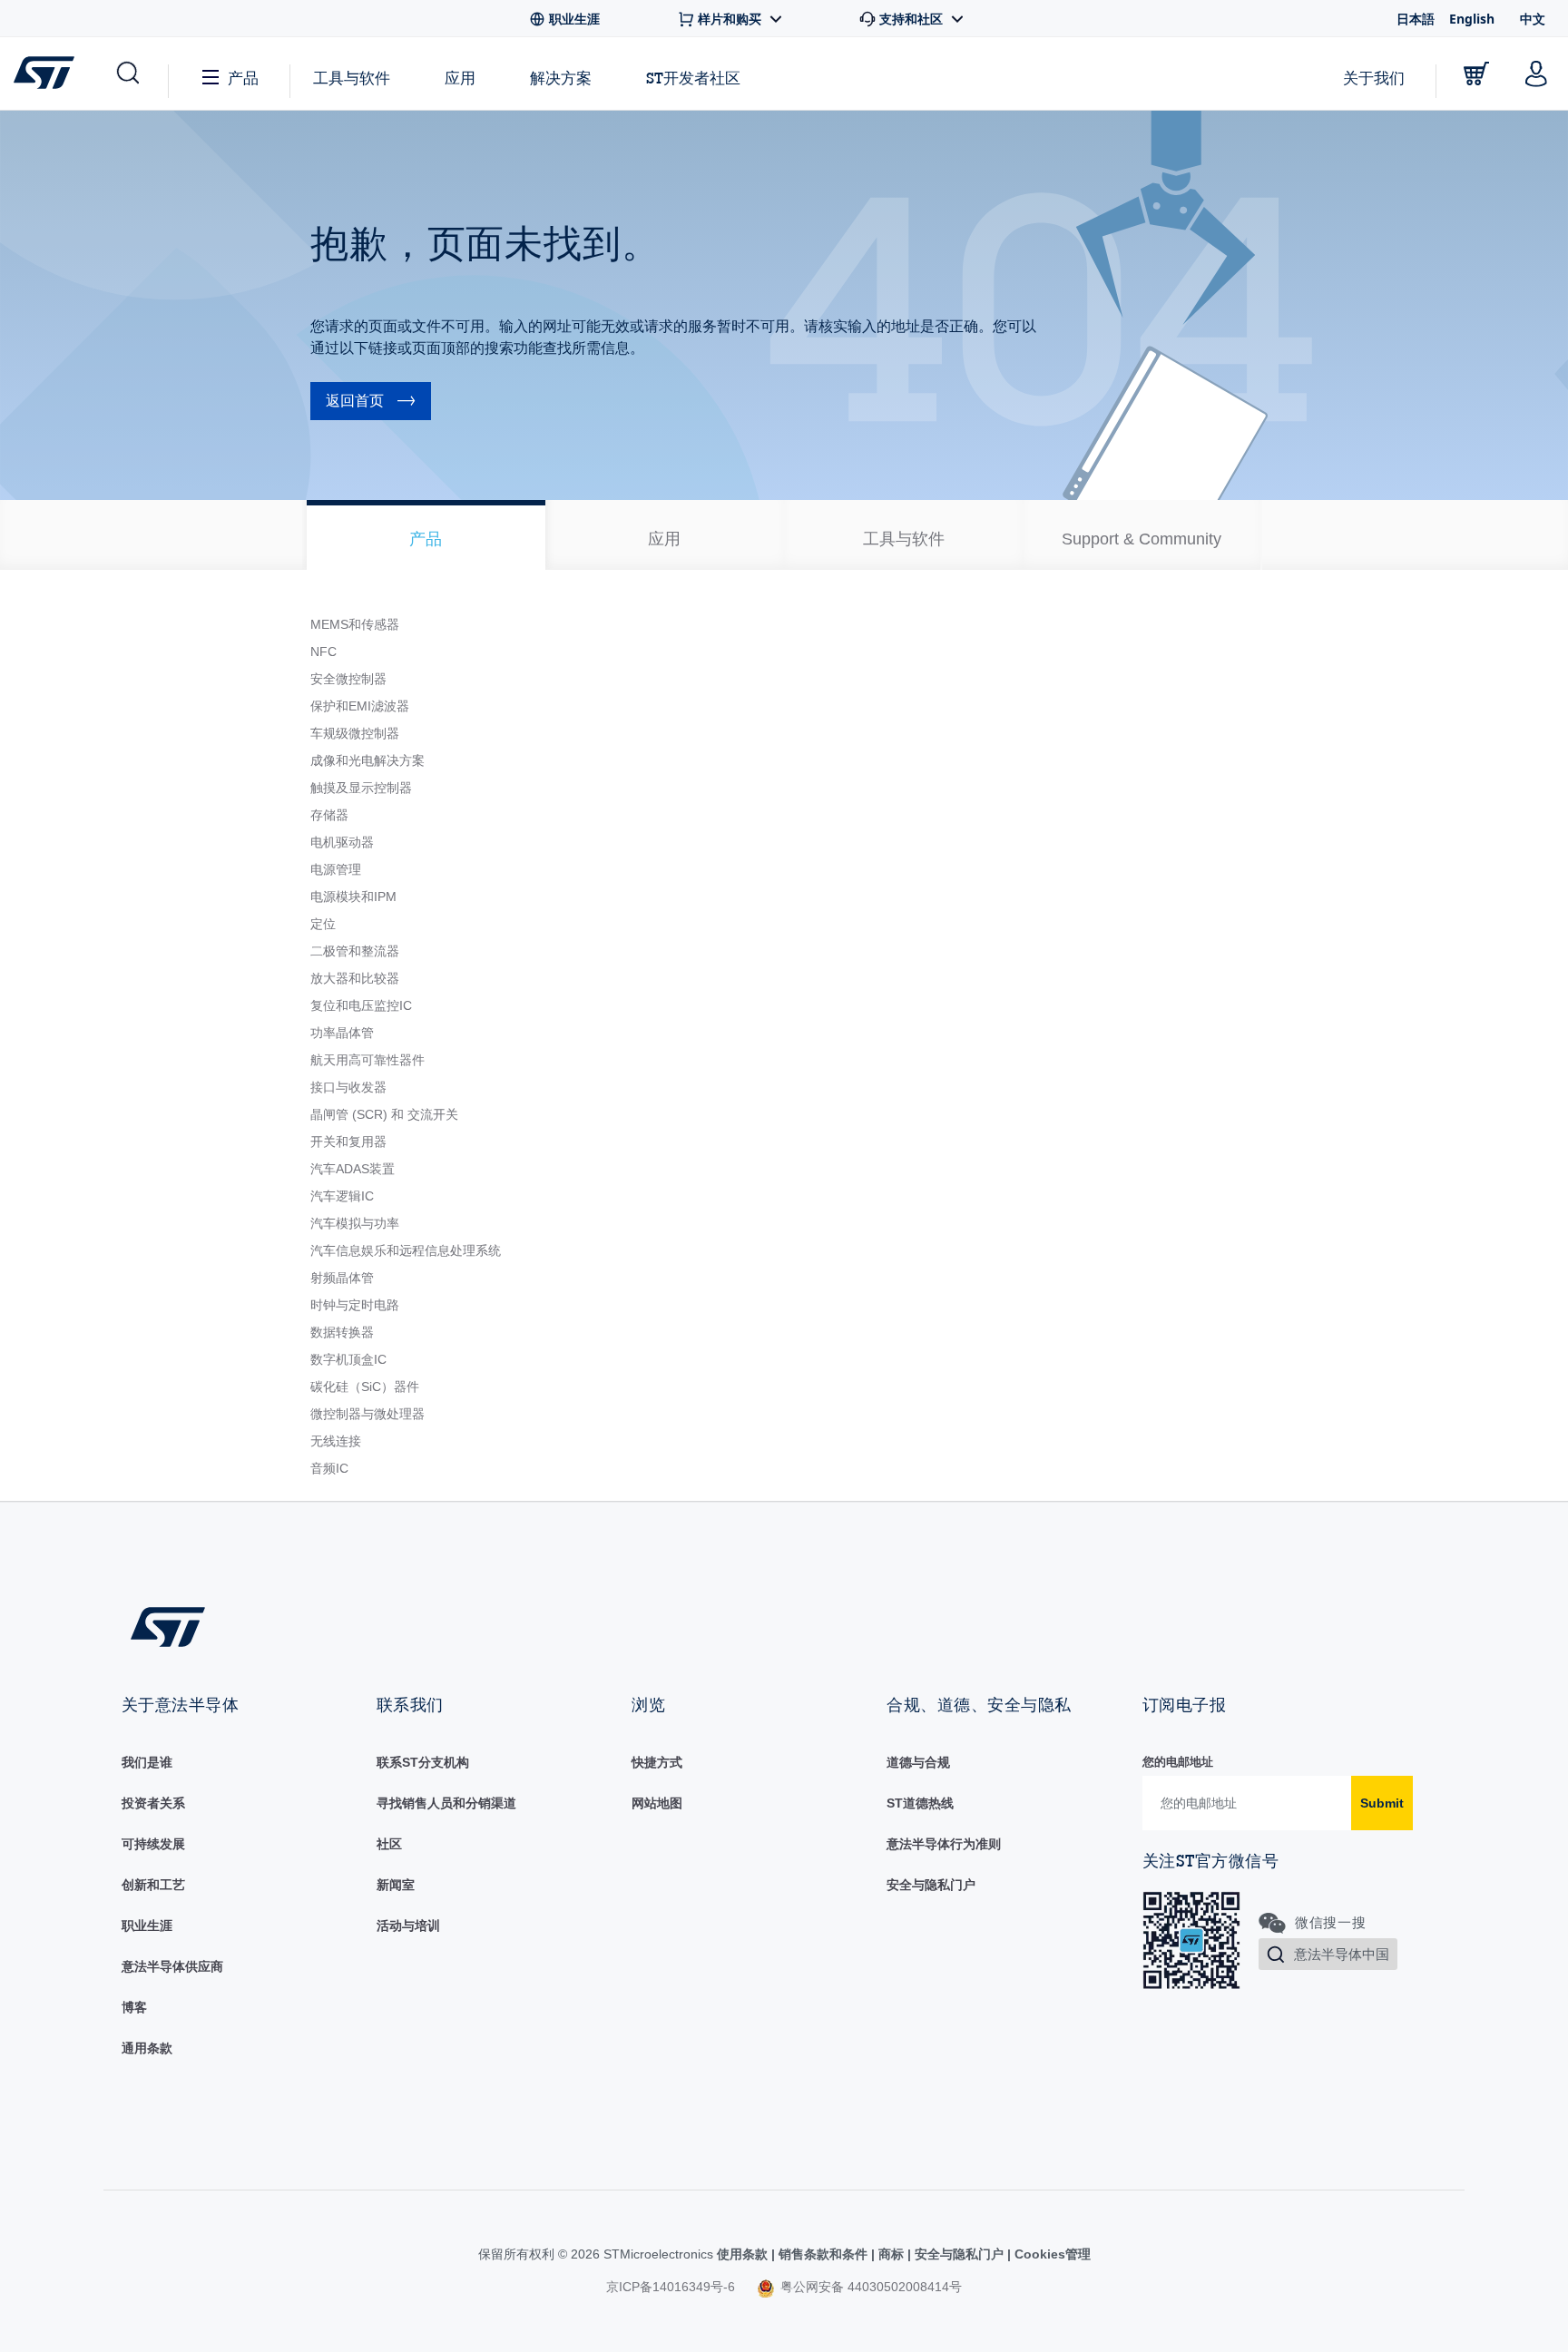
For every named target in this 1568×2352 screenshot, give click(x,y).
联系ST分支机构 (423, 1762)
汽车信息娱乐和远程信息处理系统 (406, 1250)
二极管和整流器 (355, 951)
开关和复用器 (348, 1142)
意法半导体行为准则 (944, 1844)
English (1472, 19)
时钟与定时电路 (355, 1305)
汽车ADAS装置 (353, 1169)
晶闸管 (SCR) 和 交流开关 (384, 1114)
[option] (426, 535)
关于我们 (1374, 78)
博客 (134, 2007)
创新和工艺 (153, 1885)
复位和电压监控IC (361, 1005)
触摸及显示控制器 (361, 788)
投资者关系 (153, 1803)
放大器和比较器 (355, 978)
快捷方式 (657, 1762)
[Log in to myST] (1536, 73)
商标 (891, 2254)
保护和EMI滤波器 (360, 706)
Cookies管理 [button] (1051, 2254)
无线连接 (336, 1441)
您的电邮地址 (1178, 1762)
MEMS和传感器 (355, 624)
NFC (323, 652)
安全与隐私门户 (931, 1885)
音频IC (329, 1468)
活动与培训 (408, 1926)
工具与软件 (352, 78)
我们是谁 (147, 1762)
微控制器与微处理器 (367, 1414)
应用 (460, 78)
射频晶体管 (342, 1278)
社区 (389, 1844)
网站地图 (657, 1803)
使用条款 (744, 2254)
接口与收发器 (348, 1087)
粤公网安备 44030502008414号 (869, 2287)
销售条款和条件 (823, 2254)
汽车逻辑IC (342, 1196)
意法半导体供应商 (172, 1966)
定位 (323, 924)
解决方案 (561, 78)
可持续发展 (153, 1844)
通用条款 (147, 2048)
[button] (127, 73)
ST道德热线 (920, 1803)
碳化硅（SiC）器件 (365, 1387)
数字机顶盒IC (348, 1359)
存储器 (329, 815)
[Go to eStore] (1476, 73)
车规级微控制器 (355, 733)
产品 (243, 78)
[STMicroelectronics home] (48, 73)
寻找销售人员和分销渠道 (446, 1803)
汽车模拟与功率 (355, 1223)
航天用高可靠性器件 (367, 1060)
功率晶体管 (342, 1033)
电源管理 (336, 869)
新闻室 (396, 1885)
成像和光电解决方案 (367, 760)
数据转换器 (342, 1332)
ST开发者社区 (693, 78)
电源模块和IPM (353, 897)
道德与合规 (918, 1762)
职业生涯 (147, 1926)
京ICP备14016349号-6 (671, 2287)
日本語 (1416, 19)
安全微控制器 (348, 679)
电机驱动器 (342, 842)
